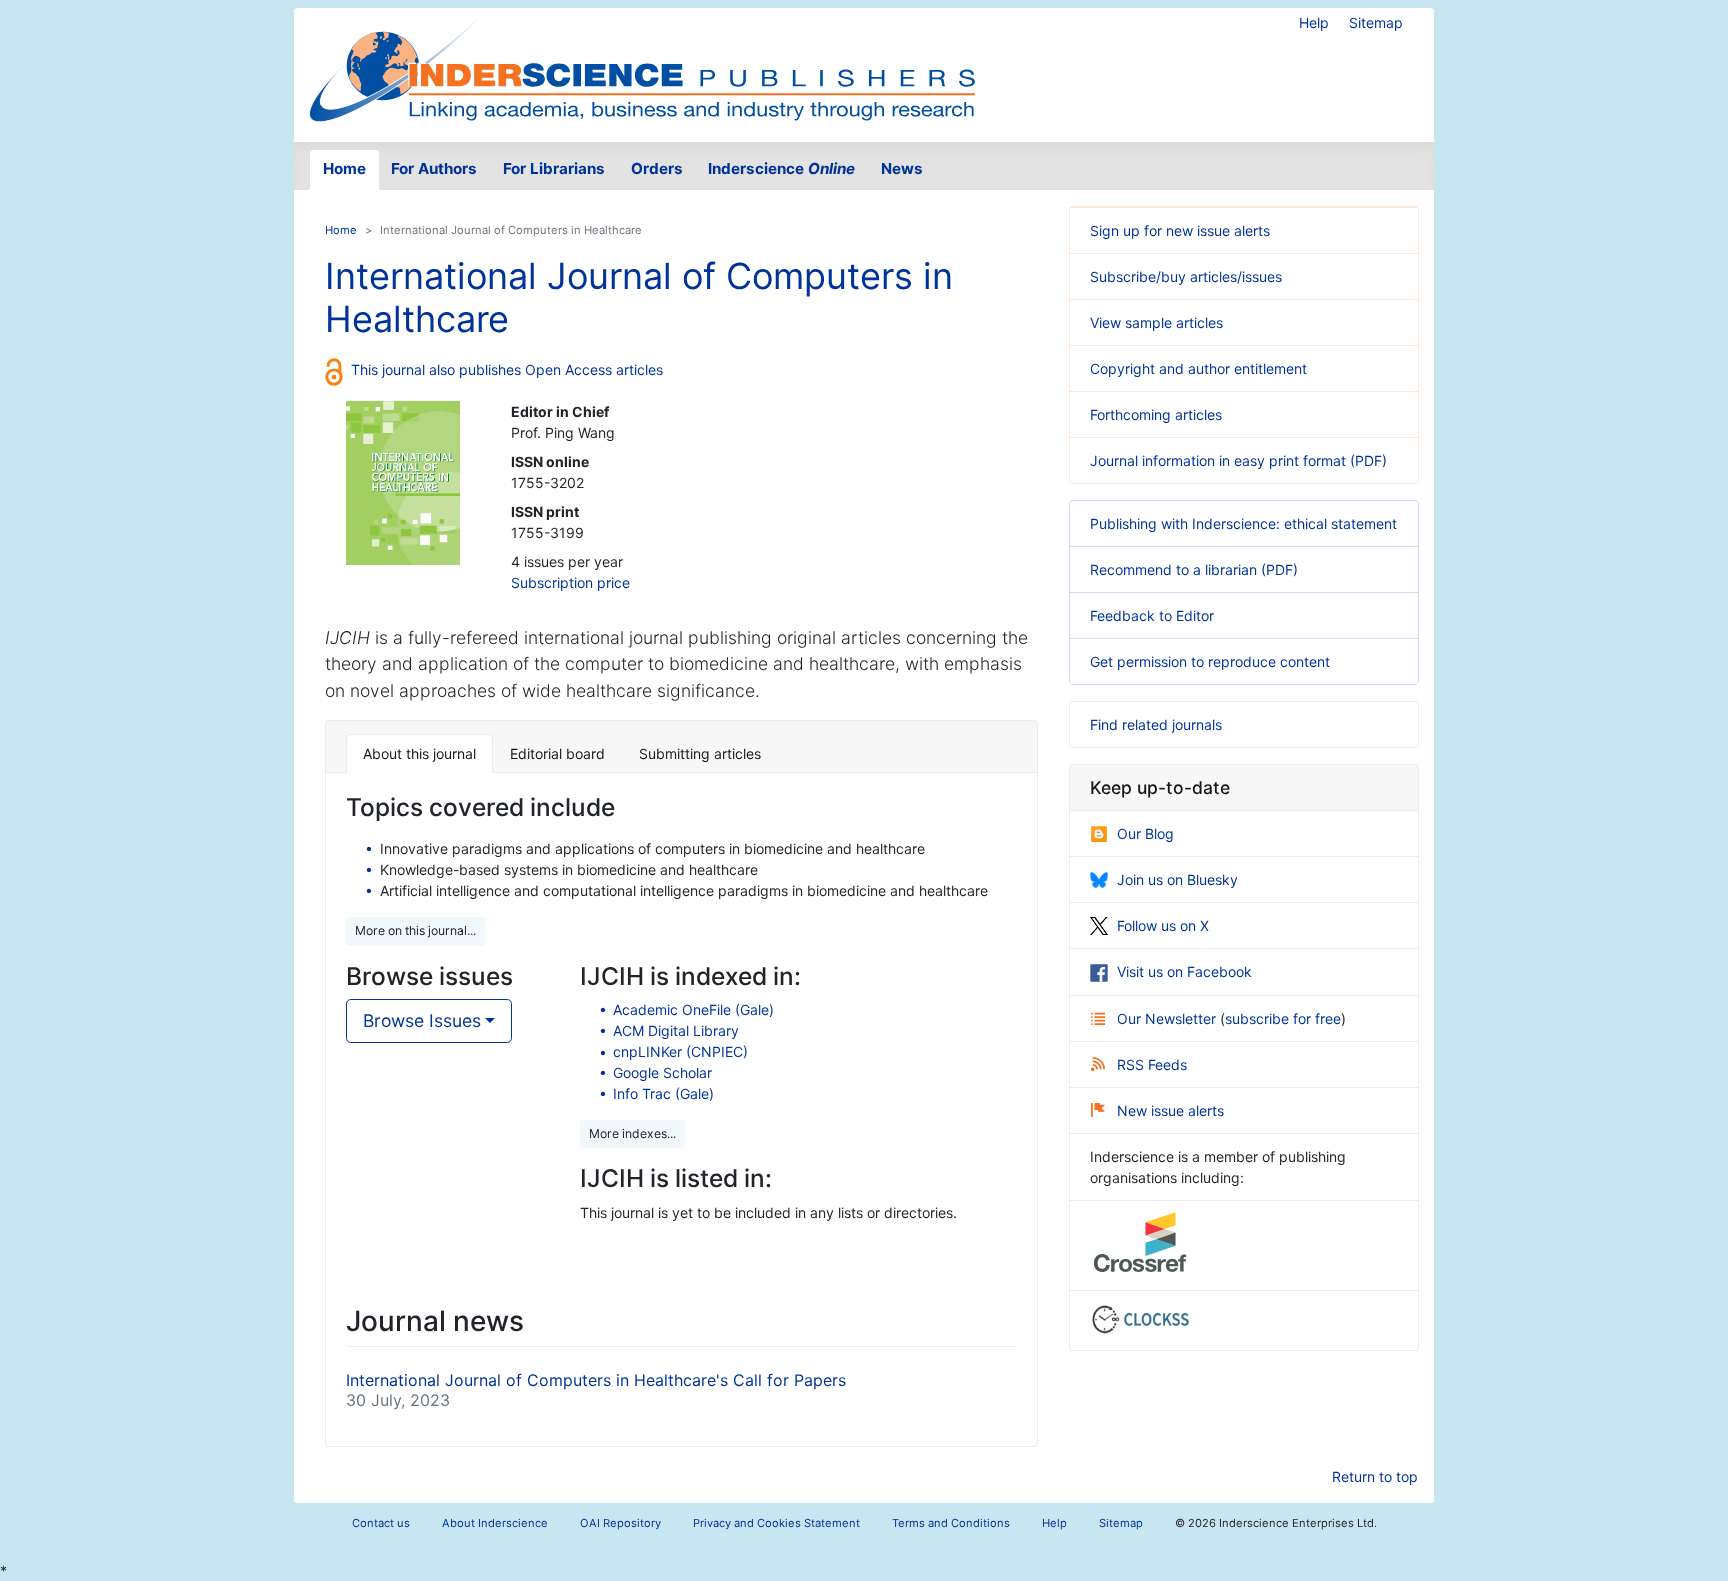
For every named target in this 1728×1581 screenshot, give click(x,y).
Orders (657, 168)
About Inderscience (495, 1523)
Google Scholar (662, 1072)
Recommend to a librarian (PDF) (1194, 569)
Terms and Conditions (951, 1523)
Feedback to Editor (1152, 615)
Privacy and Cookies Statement (776, 1523)
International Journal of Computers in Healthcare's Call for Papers (596, 1380)
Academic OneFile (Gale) (693, 1009)
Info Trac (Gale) (663, 1093)
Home (344, 168)
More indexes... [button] (632, 1133)
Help (1314, 22)
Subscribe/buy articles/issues (1186, 276)
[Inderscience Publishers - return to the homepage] (642, 67)
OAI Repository (620, 1523)
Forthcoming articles (1156, 414)
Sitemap (1376, 22)
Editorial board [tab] (557, 753)
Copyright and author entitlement (1198, 368)
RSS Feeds (1152, 1064)
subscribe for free (1283, 1018)
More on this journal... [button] (415, 930)
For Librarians (554, 168)
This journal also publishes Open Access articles (507, 369)
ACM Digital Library (676, 1030)
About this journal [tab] (419, 753)
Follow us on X (1163, 925)
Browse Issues (422, 1020)
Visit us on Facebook (1184, 971)
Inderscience (781, 168)
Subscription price (570, 582)
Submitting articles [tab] (700, 753)
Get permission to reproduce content (1210, 661)
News (902, 168)
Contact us (381, 1523)
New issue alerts (1170, 1110)
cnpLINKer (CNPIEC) (680, 1051)
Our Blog (1145, 833)
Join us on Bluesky (1177, 879)
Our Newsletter (1168, 1018)
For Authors (434, 168)
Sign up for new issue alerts (1180, 230)
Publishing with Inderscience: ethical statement (1243, 523)
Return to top (1375, 1476)
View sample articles (1156, 322)
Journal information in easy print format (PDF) (1238, 460)
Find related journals (1156, 724)
